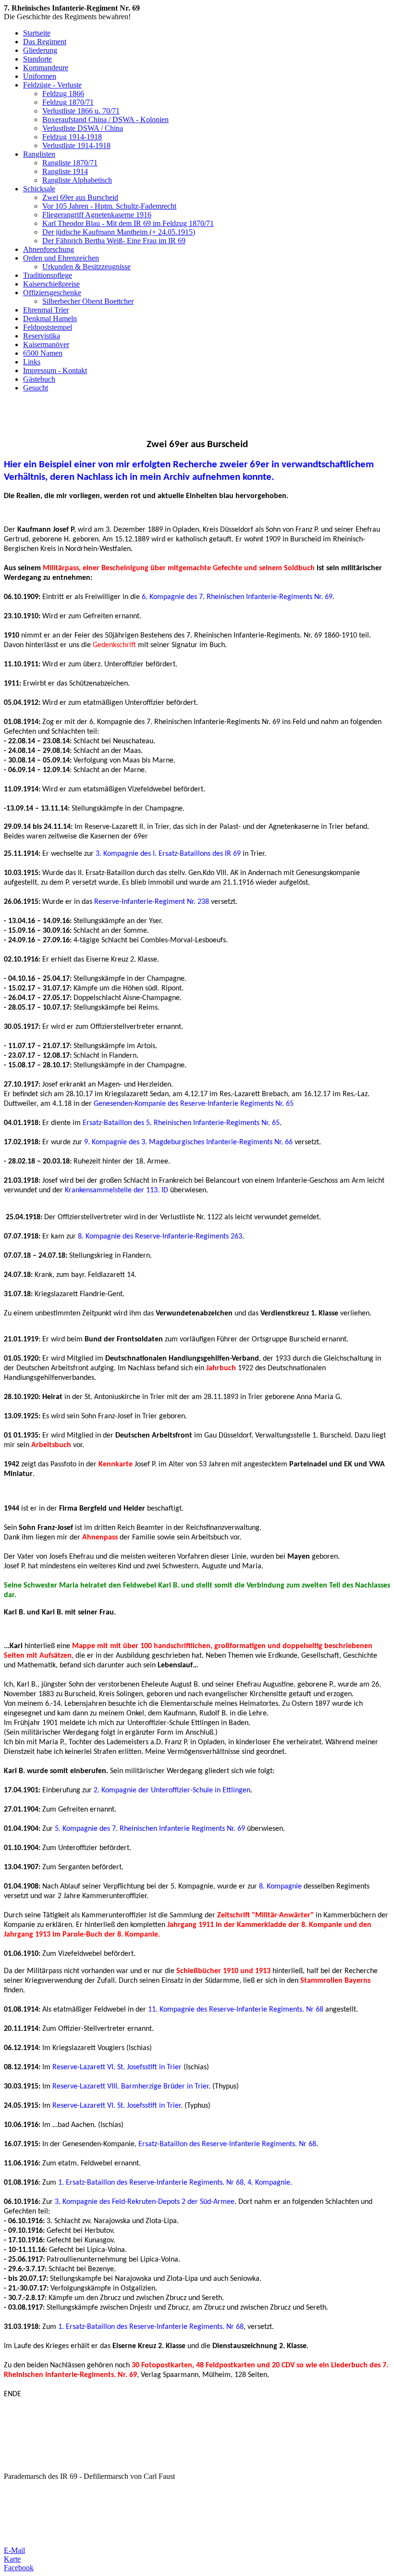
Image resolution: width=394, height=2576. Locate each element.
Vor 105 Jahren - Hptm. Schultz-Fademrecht (109, 206)
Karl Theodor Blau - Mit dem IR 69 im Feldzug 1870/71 (128, 223)
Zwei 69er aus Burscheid (80, 197)
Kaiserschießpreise (51, 284)
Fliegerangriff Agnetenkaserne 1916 (97, 215)
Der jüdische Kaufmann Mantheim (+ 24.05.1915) (119, 232)
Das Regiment (45, 42)
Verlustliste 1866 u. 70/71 (81, 111)
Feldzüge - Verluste (52, 85)
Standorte (37, 59)
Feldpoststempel (48, 327)
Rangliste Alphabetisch (77, 180)
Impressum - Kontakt (55, 370)
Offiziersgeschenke (52, 293)
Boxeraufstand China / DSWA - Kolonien (105, 119)
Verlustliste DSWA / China (83, 128)
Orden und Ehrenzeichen (61, 258)
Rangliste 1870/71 (70, 163)
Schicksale (39, 189)
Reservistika (42, 336)
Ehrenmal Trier (46, 310)
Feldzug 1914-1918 (72, 137)
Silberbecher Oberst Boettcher (88, 301)
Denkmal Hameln (50, 319)
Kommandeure (46, 68)
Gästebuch (39, 379)
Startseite (37, 33)
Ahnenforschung (49, 249)
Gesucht (36, 388)
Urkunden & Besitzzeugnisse (86, 267)
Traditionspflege (48, 275)
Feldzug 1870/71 (68, 102)
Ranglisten (39, 154)
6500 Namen (43, 353)
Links (32, 362)
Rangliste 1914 (65, 171)
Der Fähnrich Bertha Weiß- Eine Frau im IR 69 (114, 241)
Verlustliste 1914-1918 (76, 145)
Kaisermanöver (46, 344)
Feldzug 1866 (63, 94)
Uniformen (40, 76)
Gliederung (40, 50)
